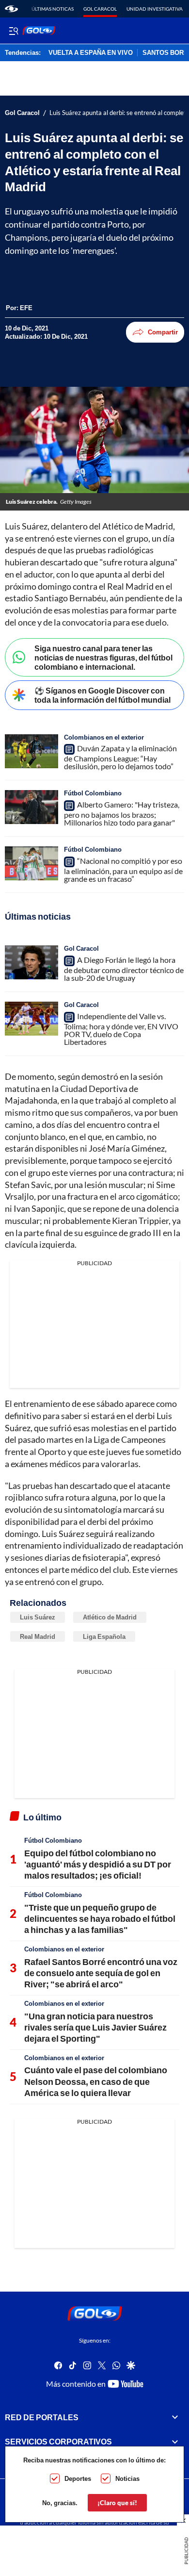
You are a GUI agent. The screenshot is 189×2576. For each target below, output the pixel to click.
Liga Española (104, 1636)
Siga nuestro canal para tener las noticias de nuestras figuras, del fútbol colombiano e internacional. (103, 657)
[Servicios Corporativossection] (175, 2442)
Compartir (163, 332)
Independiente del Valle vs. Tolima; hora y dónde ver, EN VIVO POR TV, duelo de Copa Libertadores (121, 1029)
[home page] (11, 9)
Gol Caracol (100, 9)
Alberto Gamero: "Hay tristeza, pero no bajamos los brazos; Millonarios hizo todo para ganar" (122, 813)
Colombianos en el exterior (104, 737)
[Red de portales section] (175, 2417)
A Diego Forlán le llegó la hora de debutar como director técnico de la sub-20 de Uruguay (124, 969)
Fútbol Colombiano (93, 793)
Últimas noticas (53, 9)
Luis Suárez (38, 1617)
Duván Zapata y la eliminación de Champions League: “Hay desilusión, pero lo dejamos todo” (120, 757)
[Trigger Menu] (13, 31)
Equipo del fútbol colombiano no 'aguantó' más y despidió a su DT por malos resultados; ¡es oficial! (98, 1864)
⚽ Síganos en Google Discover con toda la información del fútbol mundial (102, 695)
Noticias (127, 2478)
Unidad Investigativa (155, 9)
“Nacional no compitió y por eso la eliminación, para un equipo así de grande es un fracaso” (123, 870)
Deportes (78, 2478)
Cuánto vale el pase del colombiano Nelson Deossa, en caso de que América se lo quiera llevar (96, 2081)
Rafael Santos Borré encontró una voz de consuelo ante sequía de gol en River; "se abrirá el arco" (101, 1973)
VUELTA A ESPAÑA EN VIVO (91, 53)
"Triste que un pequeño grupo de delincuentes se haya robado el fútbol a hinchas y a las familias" (100, 1919)
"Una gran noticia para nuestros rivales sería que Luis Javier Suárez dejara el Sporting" (95, 2027)
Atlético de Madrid (110, 1617)
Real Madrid (38, 1636)
